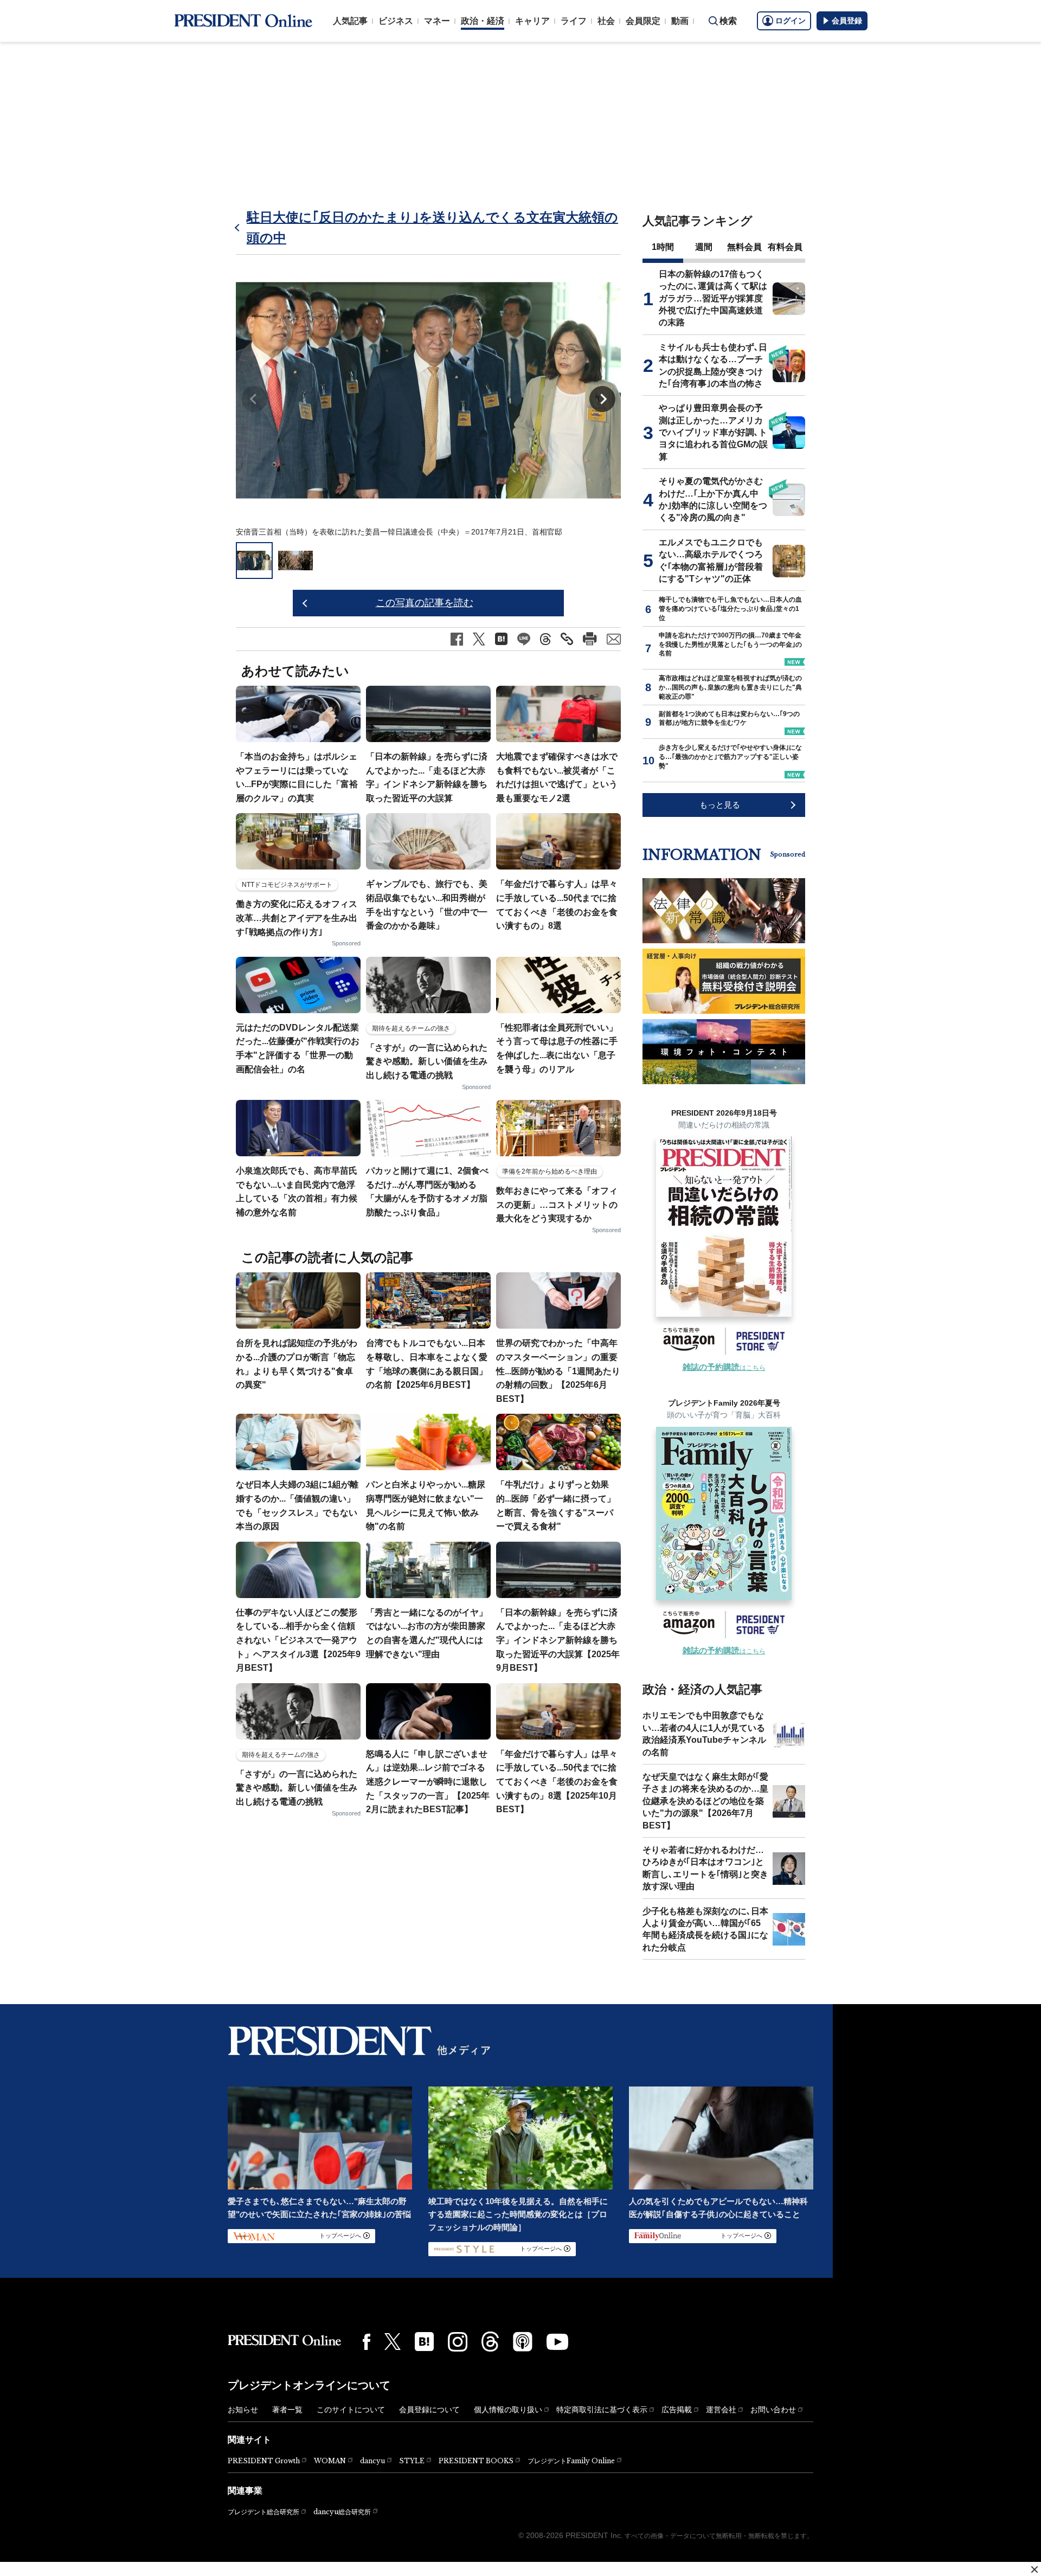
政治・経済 (483, 21)
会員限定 (643, 21)
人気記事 (350, 21)
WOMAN (330, 2461)
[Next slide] (602, 399)
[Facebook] (367, 2342)
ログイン (791, 21)
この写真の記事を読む (425, 603)
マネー (437, 21)
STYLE (412, 2461)
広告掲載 (677, 2410)
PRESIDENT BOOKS (476, 2461)
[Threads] (490, 2341)
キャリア (532, 21)
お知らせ (243, 2410)
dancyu (372, 2461)
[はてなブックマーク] (424, 2342)
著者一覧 (287, 2410)
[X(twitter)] (393, 2342)
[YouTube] (557, 2342)
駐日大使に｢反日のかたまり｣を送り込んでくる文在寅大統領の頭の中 (432, 227)
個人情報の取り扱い (508, 2410)
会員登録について (429, 2410)
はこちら (724, 1368)
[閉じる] (1034, 2569)
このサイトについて (351, 2410)
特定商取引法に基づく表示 (602, 2410)
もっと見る (720, 805)
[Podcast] (523, 2341)
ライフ (574, 21)
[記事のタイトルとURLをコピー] (567, 639)
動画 (680, 21)
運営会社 (721, 2410)
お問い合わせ (773, 2410)
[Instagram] (458, 2342)
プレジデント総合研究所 (264, 2512)
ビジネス (396, 21)
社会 (606, 21)
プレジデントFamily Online (571, 2461)
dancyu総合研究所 (342, 2512)
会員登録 (847, 21)
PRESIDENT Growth (264, 2461)
